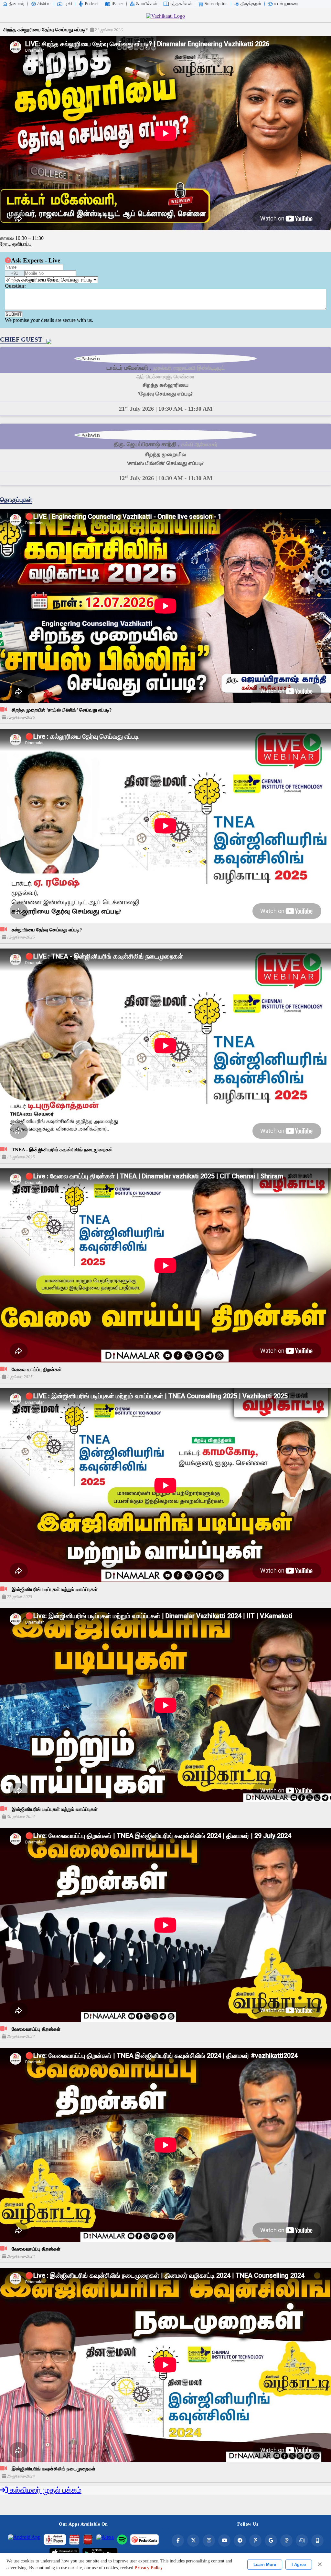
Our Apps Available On (83, 2524)
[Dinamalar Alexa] (105, 2540)
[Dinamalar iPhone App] (88, 2540)
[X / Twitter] (193, 2540)
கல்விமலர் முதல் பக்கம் (45, 2490)
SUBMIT (14, 314)
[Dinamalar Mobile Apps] (317, 2540)
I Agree (299, 2565)
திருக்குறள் (251, 4)
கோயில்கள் (147, 4)
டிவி (69, 4)
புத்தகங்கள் (181, 4)
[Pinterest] (255, 2540)
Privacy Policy (149, 2568)
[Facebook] (178, 2540)
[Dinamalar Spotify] (122, 2540)
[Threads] (286, 2540)
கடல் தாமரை (286, 4)
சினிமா (44, 4)
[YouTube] (224, 2540)
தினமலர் (17, 4)
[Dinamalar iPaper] (55, 2540)
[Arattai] (302, 2540)
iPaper (117, 4)
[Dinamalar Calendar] (74, 2540)
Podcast (92, 4)
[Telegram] (240, 2540)
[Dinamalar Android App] (24, 2540)
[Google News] (271, 2540)
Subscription (216, 4)
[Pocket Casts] (144, 2540)
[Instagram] (209, 2540)
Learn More (265, 2565)
